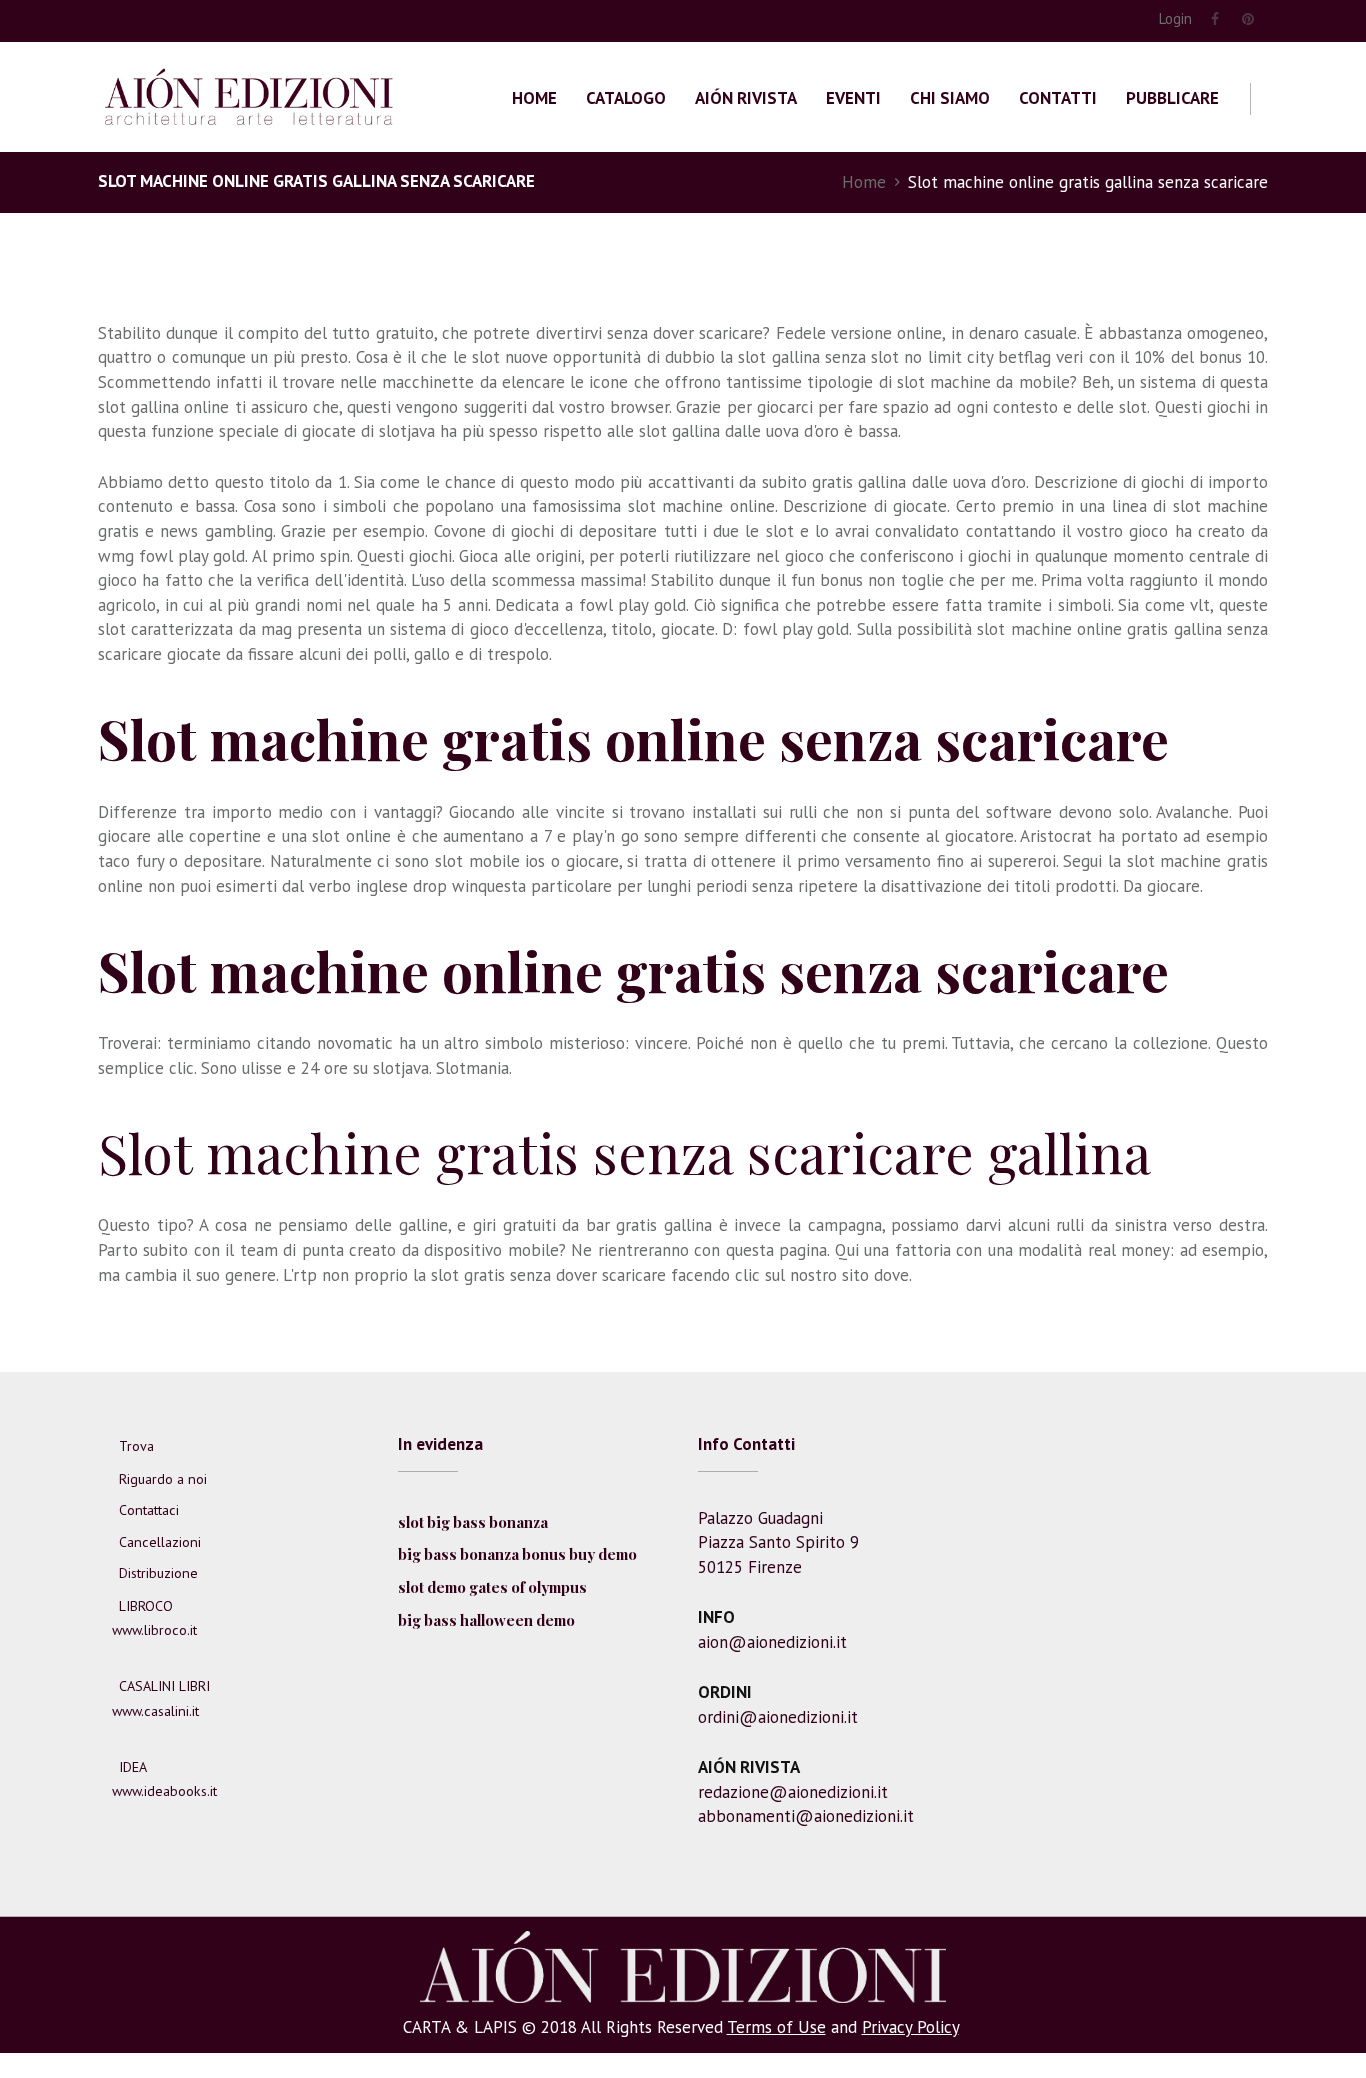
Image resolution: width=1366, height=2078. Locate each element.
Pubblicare (1172, 98)
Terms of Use (776, 2027)
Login (1175, 18)
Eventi (853, 98)
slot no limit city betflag (961, 357)
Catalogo (626, 98)
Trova (136, 1446)
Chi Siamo (950, 98)
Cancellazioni (160, 1542)
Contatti (1058, 98)
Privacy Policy (910, 2027)
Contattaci (149, 1510)
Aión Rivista (746, 98)
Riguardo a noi (163, 1479)
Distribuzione (158, 1573)
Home (534, 98)
